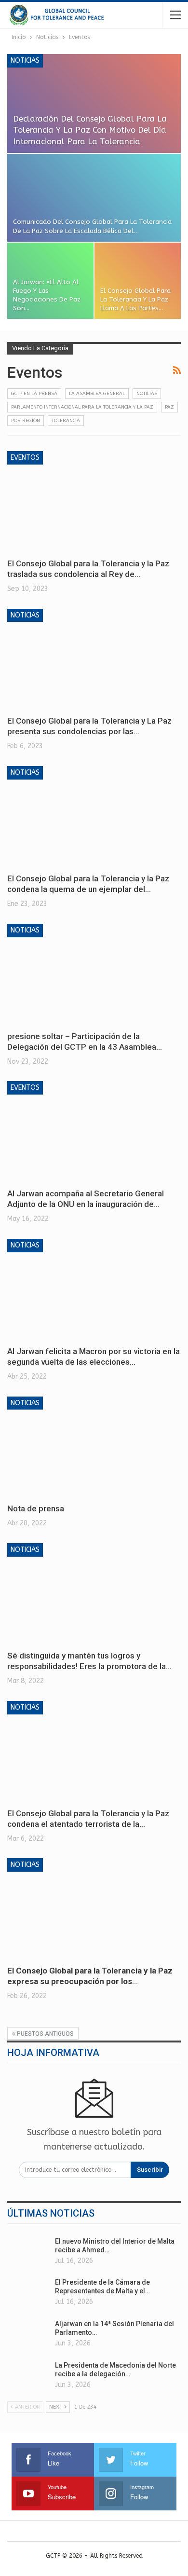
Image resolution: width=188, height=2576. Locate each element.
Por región (26, 421)
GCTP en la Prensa (34, 394)
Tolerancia (66, 421)
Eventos (25, 458)
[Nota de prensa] (94, 1447)
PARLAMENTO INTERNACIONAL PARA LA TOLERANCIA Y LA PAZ (82, 407)
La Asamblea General (97, 394)
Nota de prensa (36, 1508)
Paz (169, 407)
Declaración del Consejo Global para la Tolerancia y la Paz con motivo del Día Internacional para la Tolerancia (90, 130)
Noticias (25, 61)
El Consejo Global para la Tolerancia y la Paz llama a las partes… (135, 299)
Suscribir (150, 2170)
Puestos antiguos (45, 2034)
